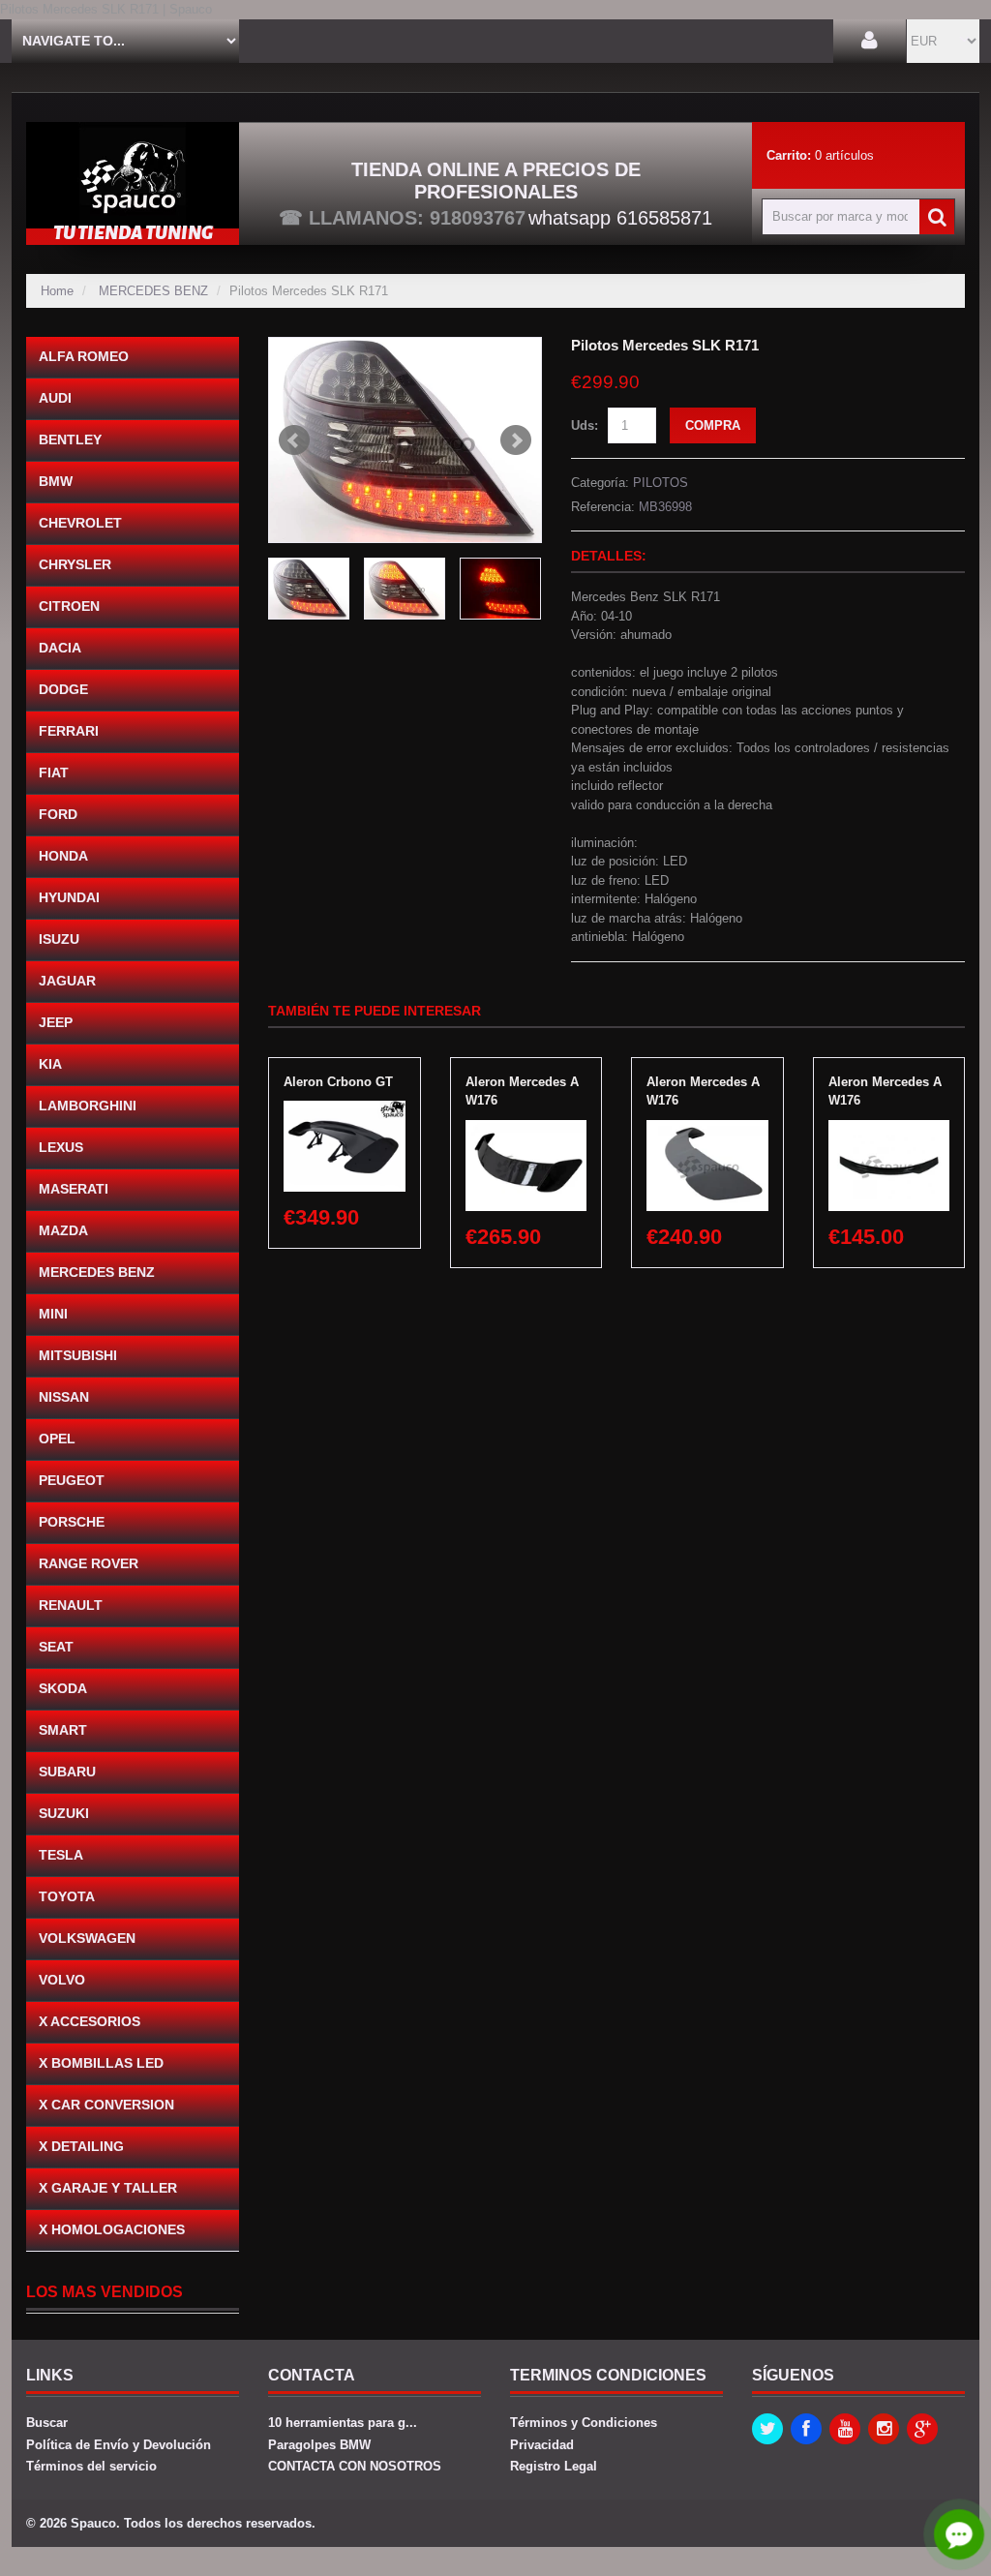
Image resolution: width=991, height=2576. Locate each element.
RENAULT (71, 1605)
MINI (53, 1314)
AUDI (55, 398)
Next (516, 440)
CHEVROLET (80, 523)
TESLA (61, 1855)
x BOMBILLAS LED (101, 2063)
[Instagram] (884, 2429)
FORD (58, 814)
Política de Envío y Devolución (119, 2445)
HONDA (63, 856)
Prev (294, 440)
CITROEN (69, 606)
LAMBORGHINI (88, 1106)
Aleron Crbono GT (338, 1082)
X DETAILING (81, 2146)
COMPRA (713, 425)
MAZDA (63, 1230)
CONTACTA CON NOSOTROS (355, 2466)
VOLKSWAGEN (87, 1938)
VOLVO (62, 1980)
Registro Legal (554, 2466)
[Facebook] (806, 2429)
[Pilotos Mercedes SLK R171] (405, 440)
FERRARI (69, 731)
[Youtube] (845, 2429)
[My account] (870, 41)
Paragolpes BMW (319, 2445)
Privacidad (542, 2445)
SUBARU (67, 1772)
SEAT (56, 1647)
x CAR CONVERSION (106, 2105)
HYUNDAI (69, 897)
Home (57, 291)
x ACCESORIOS (90, 2021)
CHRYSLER (75, 564)
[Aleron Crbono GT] (345, 1110)
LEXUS (61, 1147)
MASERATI (74, 1189)
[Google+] (922, 2429)
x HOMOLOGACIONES (112, 2229)
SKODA (63, 1688)
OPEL (57, 1439)
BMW (56, 481)
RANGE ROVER (89, 1563)
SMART (63, 1730)
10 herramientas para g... (343, 2423)
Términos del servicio (91, 2466)
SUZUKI (64, 1813)
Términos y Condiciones (584, 2423)
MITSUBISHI (78, 1355)
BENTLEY (70, 439)
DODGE (63, 689)
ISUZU (59, 939)
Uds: (585, 425)
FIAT (54, 773)
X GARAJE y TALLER (108, 2188)
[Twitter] (767, 2429)
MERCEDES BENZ (153, 291)
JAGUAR (67, 981)
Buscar (47, 2423)
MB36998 (665, 507)
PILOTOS (661, 483)
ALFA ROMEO (84, 356)
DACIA (60, 648)
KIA (50, 1064)
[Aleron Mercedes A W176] (526, 1129)
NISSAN (64, 1397)
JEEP (56, 1022)
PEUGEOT (72, 1480)
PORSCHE (72, 1522)
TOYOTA (67, 1896)
